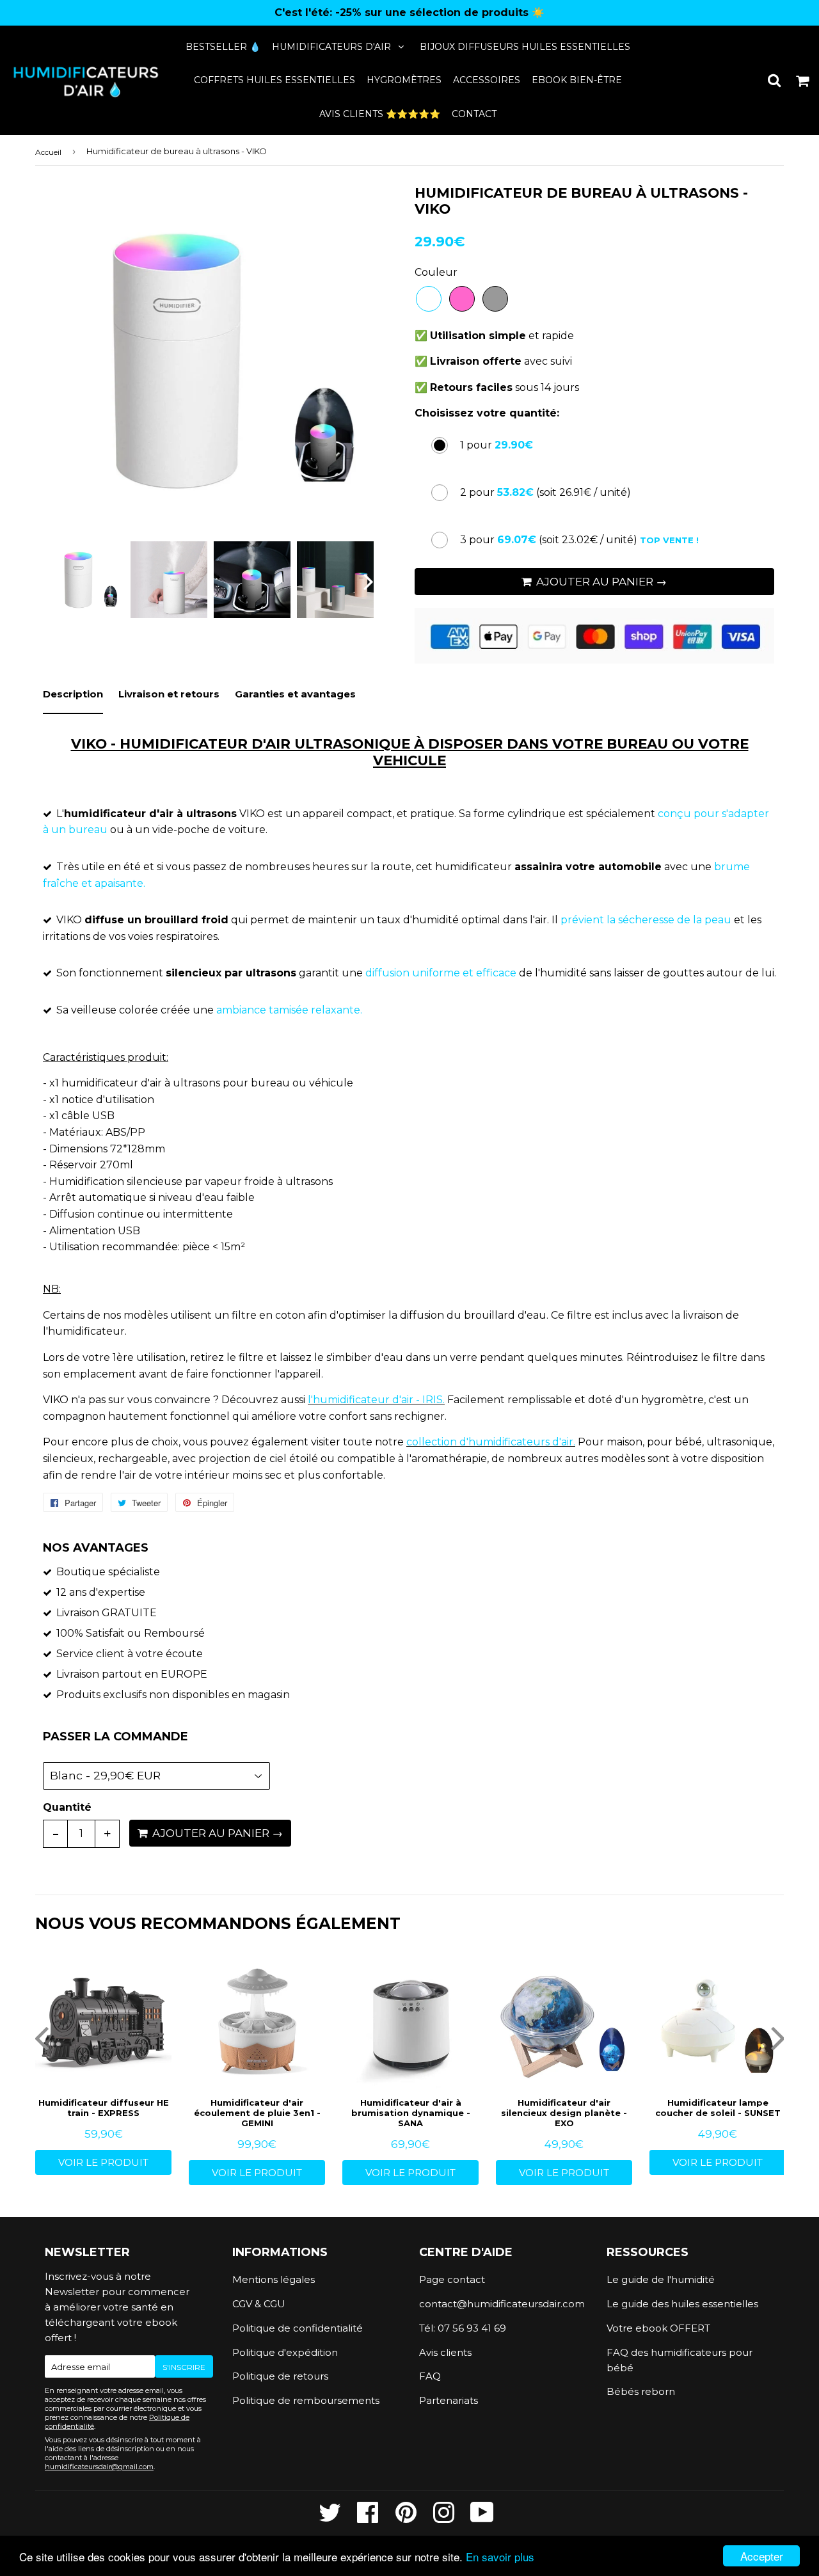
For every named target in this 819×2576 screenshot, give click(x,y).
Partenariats (449, 2400)
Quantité (67, 1807)
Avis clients (445, 2352)
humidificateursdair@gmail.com (99, 2467)
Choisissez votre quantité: (487, 413)
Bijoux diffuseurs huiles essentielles (525, 47)
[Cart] (803, 80)
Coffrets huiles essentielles (274, 80)
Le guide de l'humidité (661, 2279)
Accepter (762, 2556)
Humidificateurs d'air (331, 47)
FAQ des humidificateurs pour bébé (680, 2360)
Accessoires (487, 80)
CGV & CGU (259, 2304)
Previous (62, 360)
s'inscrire (184, 2367)
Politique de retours (280, 2376)
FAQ (430, 2376)
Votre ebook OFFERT (658, 2328)
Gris (495, 299)
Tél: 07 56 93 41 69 (463, 2328)
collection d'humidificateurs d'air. (491, 1442)
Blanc (429, 299)
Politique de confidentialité (298, 2328)
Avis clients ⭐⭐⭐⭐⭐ (380, 114)
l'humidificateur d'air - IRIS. (376, 1400)
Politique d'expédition (285, 2352)
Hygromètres (404, 80)
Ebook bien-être (577, 80)
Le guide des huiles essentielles (682, 2304)
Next (359, 360)
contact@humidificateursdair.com (502, 2304)
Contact (474, 114)
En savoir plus (500, 2556)
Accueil (48, 152)
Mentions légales (274, 2279)
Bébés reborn (641, 2391)
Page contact (452, 2279)
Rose (462, 299)
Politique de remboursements (306, 2400)
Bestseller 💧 (223, 47)
